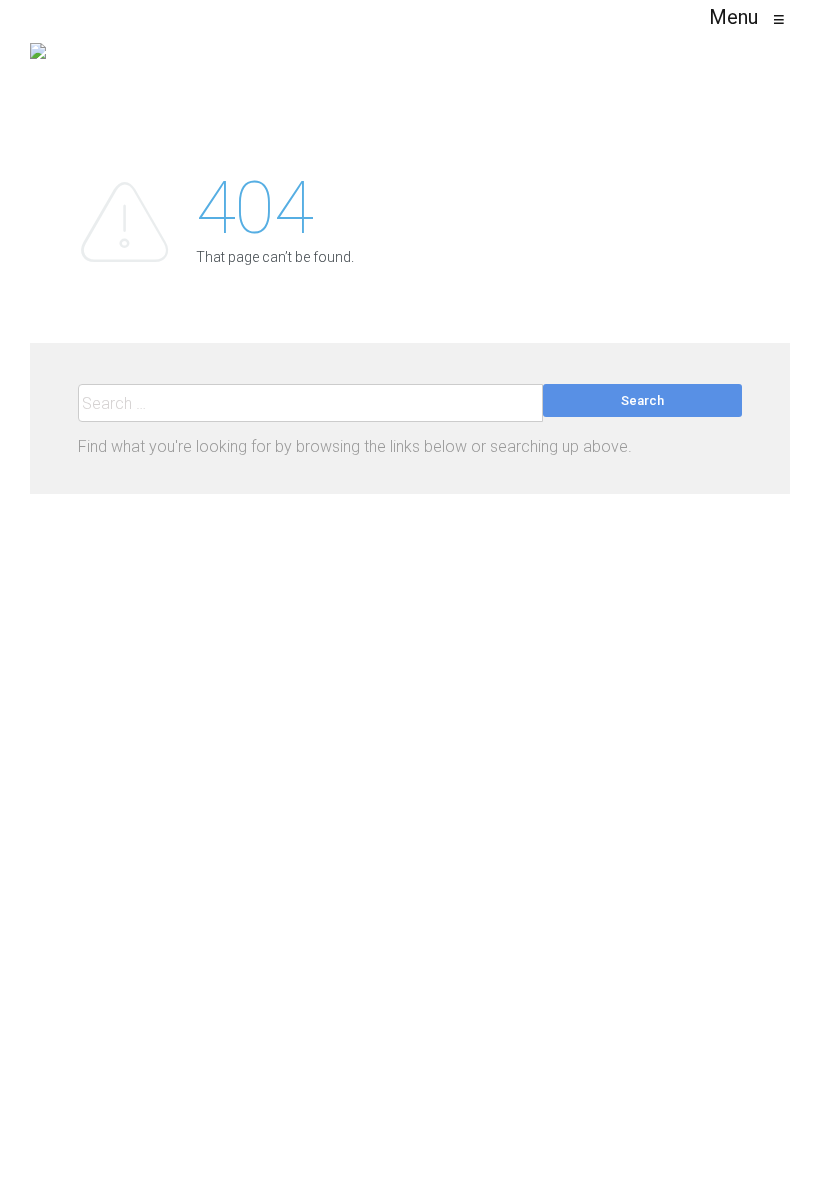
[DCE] (38, 60)
